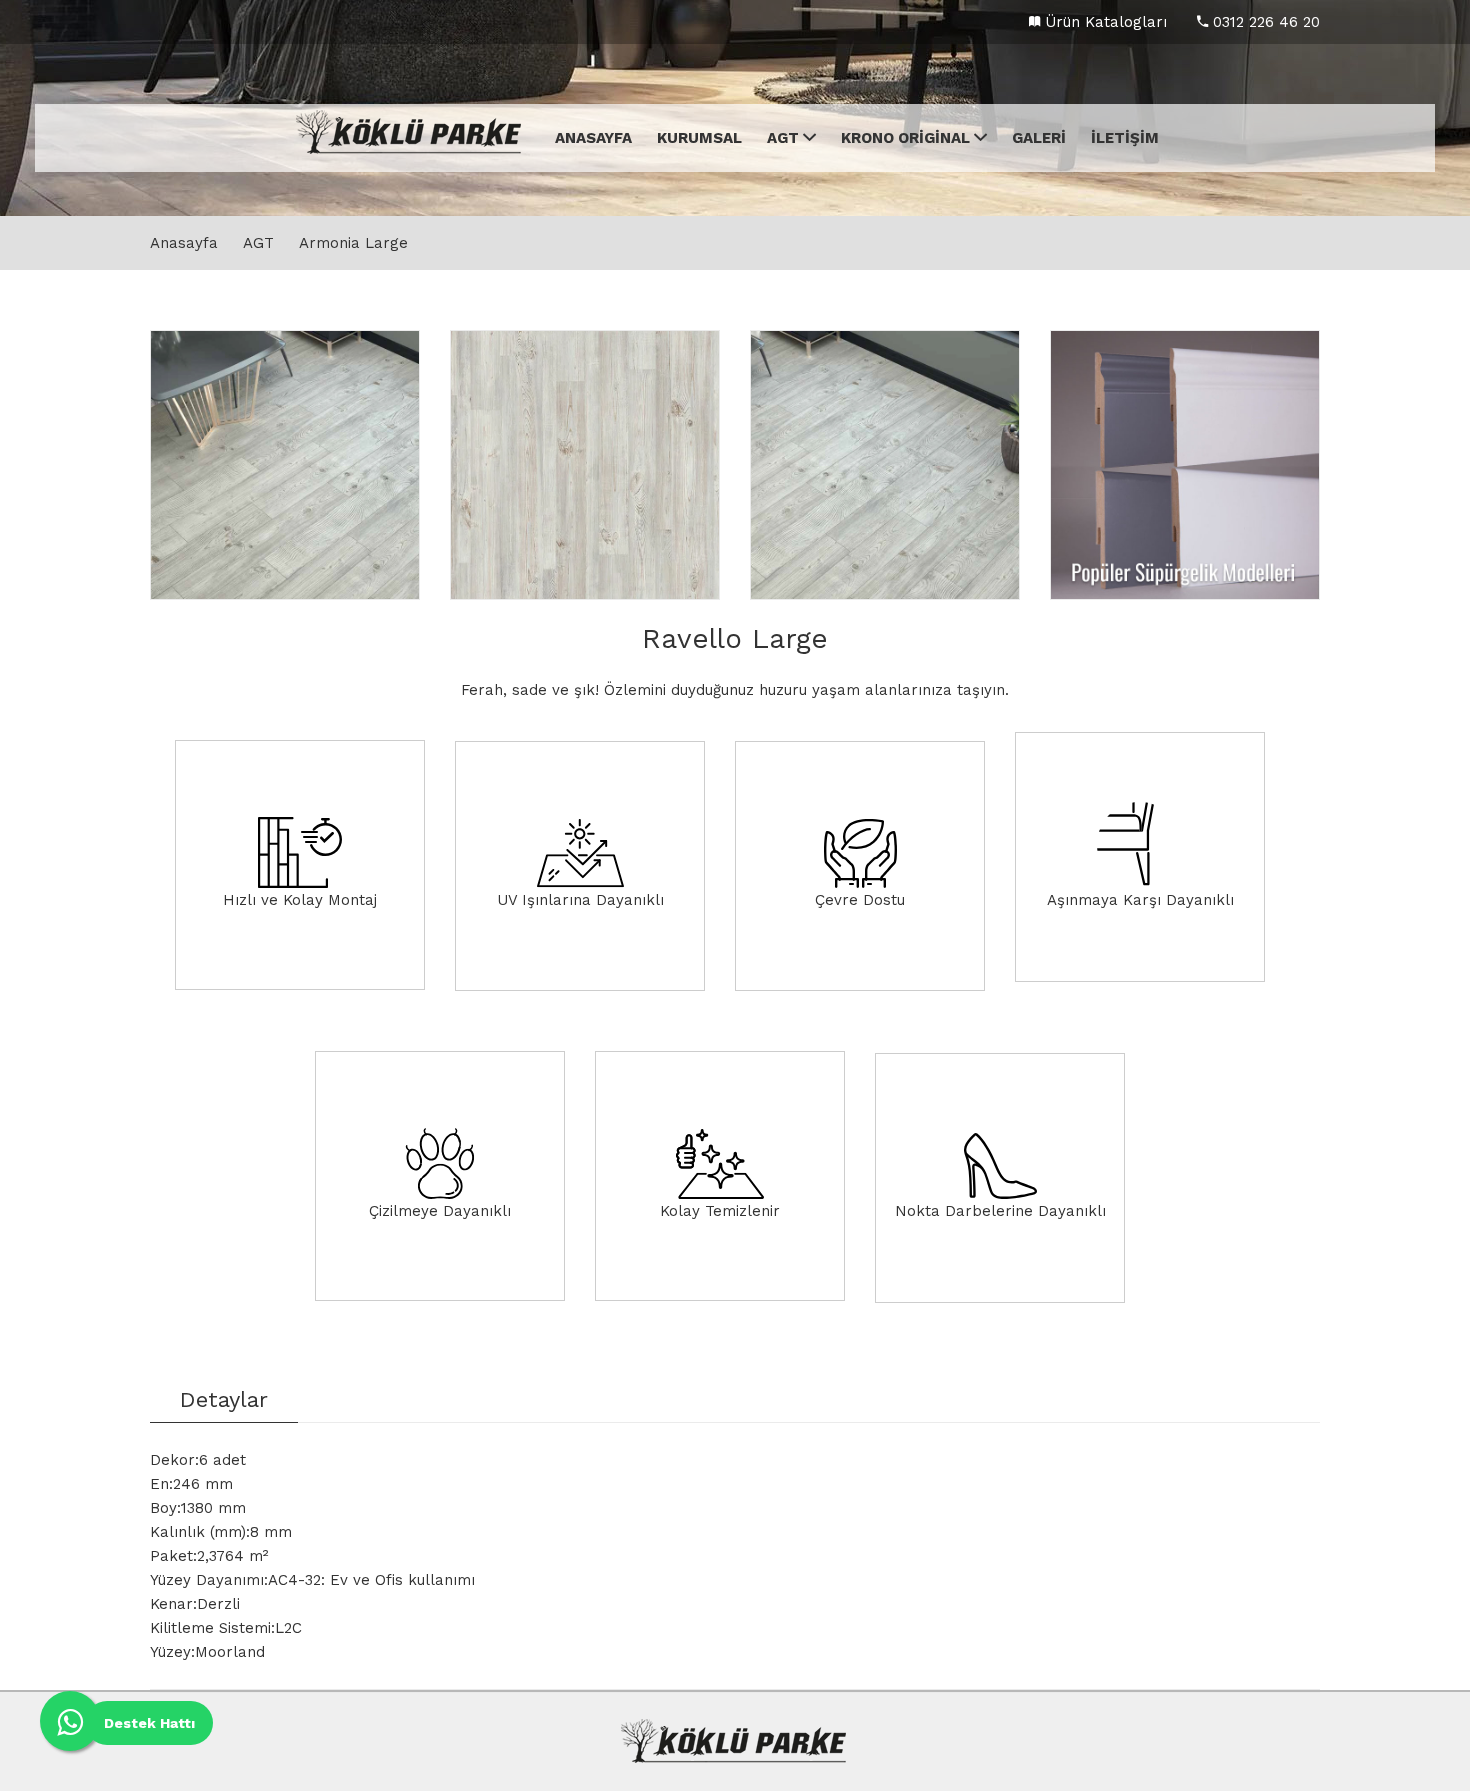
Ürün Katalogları (1103, 22)
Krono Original (907, 138)
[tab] (224, 1405)
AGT (785, 138)
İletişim (1125, 138)
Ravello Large (735, 638)
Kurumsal (699, 138)
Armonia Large (353, 243)
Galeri (1039, 138)
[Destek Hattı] (70, 1721)
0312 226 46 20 (1264, 22)
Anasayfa (593, 138)
